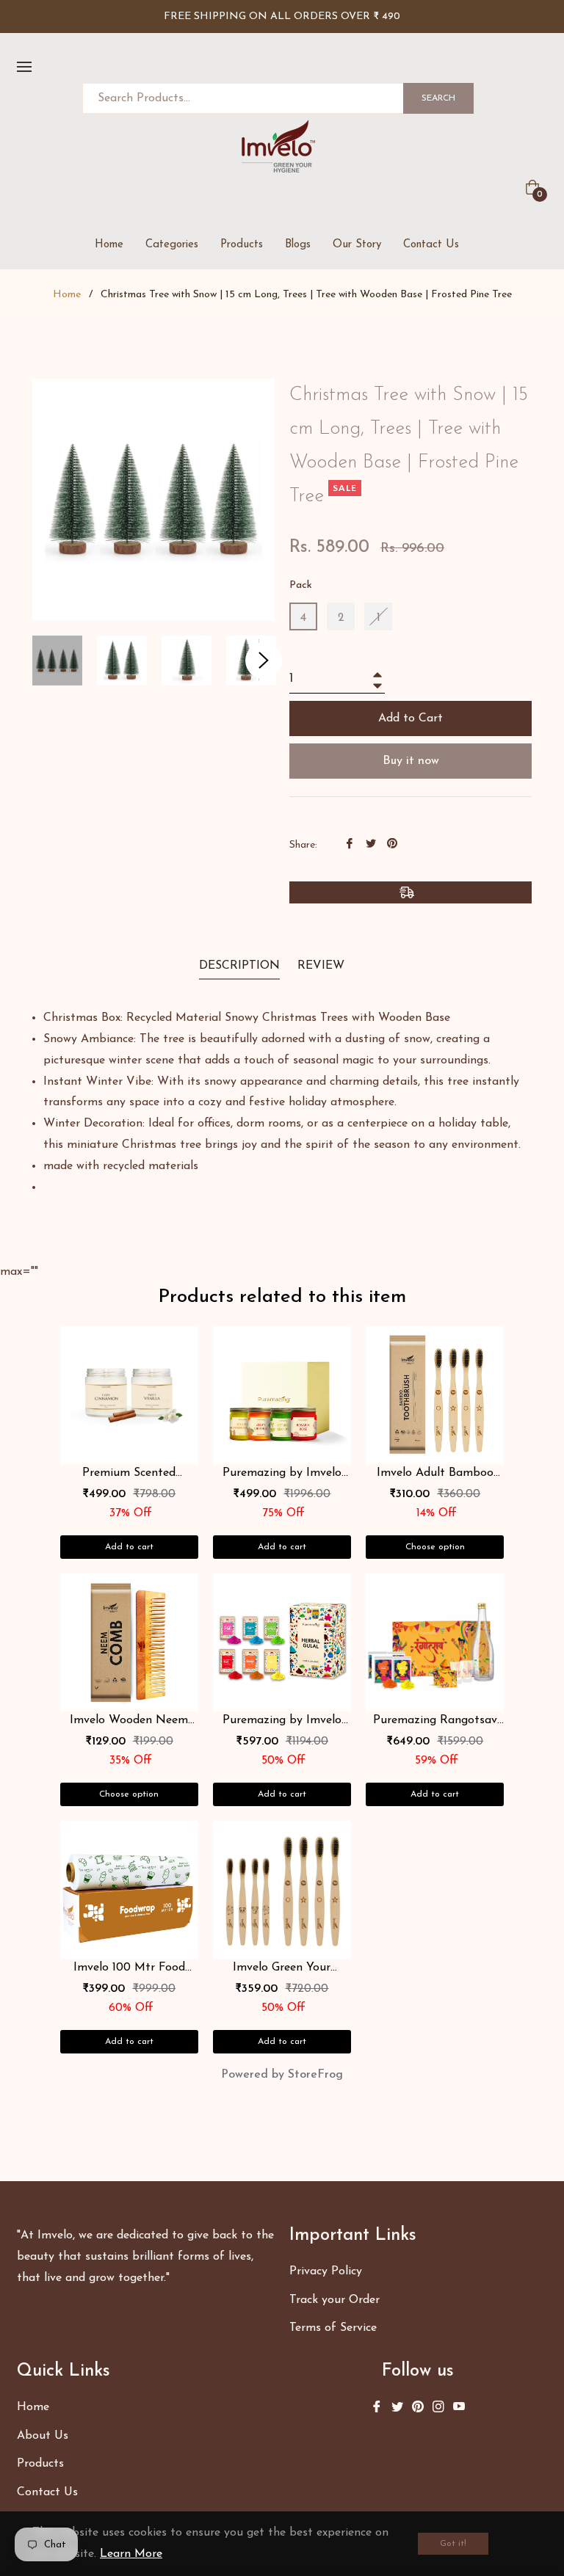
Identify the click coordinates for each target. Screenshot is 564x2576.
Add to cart (129, 1547)
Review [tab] (323, 966)
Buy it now (411, 761)
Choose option (435, 1547)
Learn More (131, 2554)
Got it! (453, 2544)
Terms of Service (333, 2328)
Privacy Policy (326, 2271)
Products (40, 2464)
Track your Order (335, 2300)
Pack (301, 585)
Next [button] (264, 661)
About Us (43, 2436)
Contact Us (47, 2492)
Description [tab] (239, 966)
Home (67, 295)
